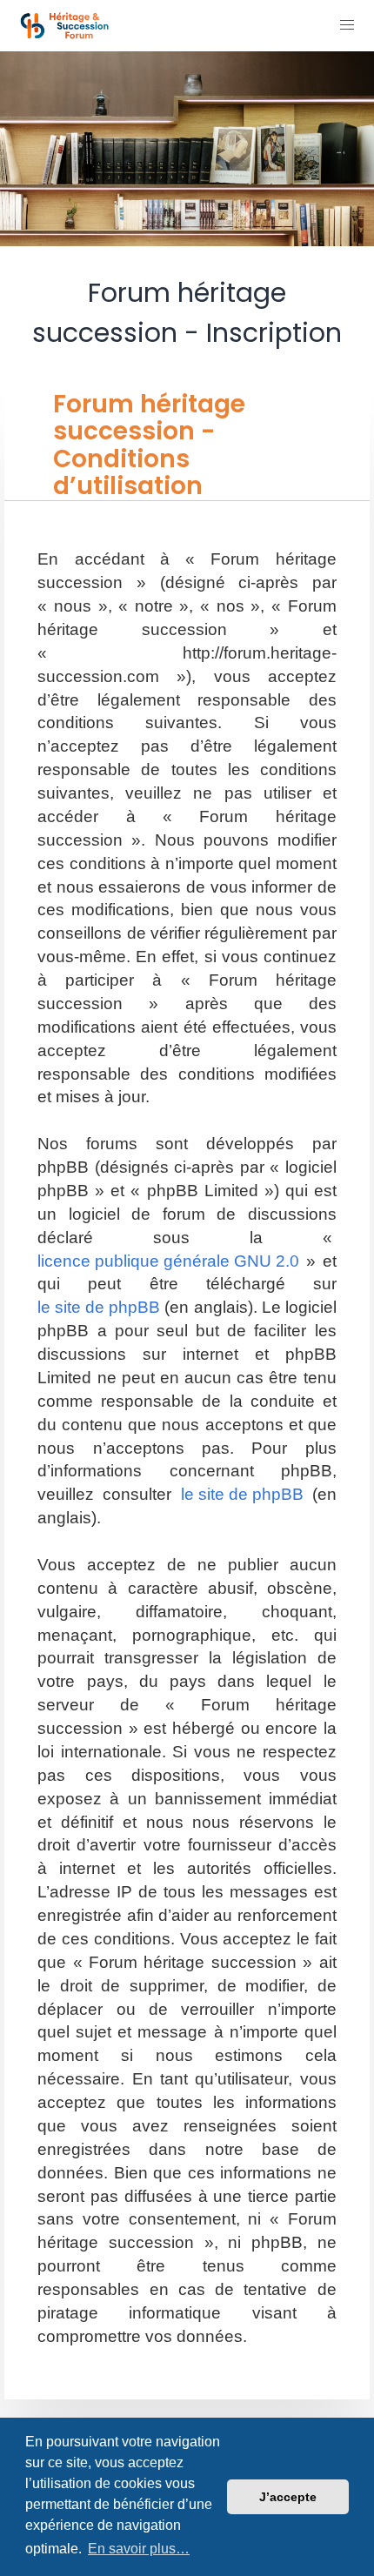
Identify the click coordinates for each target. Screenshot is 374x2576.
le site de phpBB (99, 1307)
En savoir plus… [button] (139, 2549)
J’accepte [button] (288, 2497)
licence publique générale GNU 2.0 (168, 1261)
